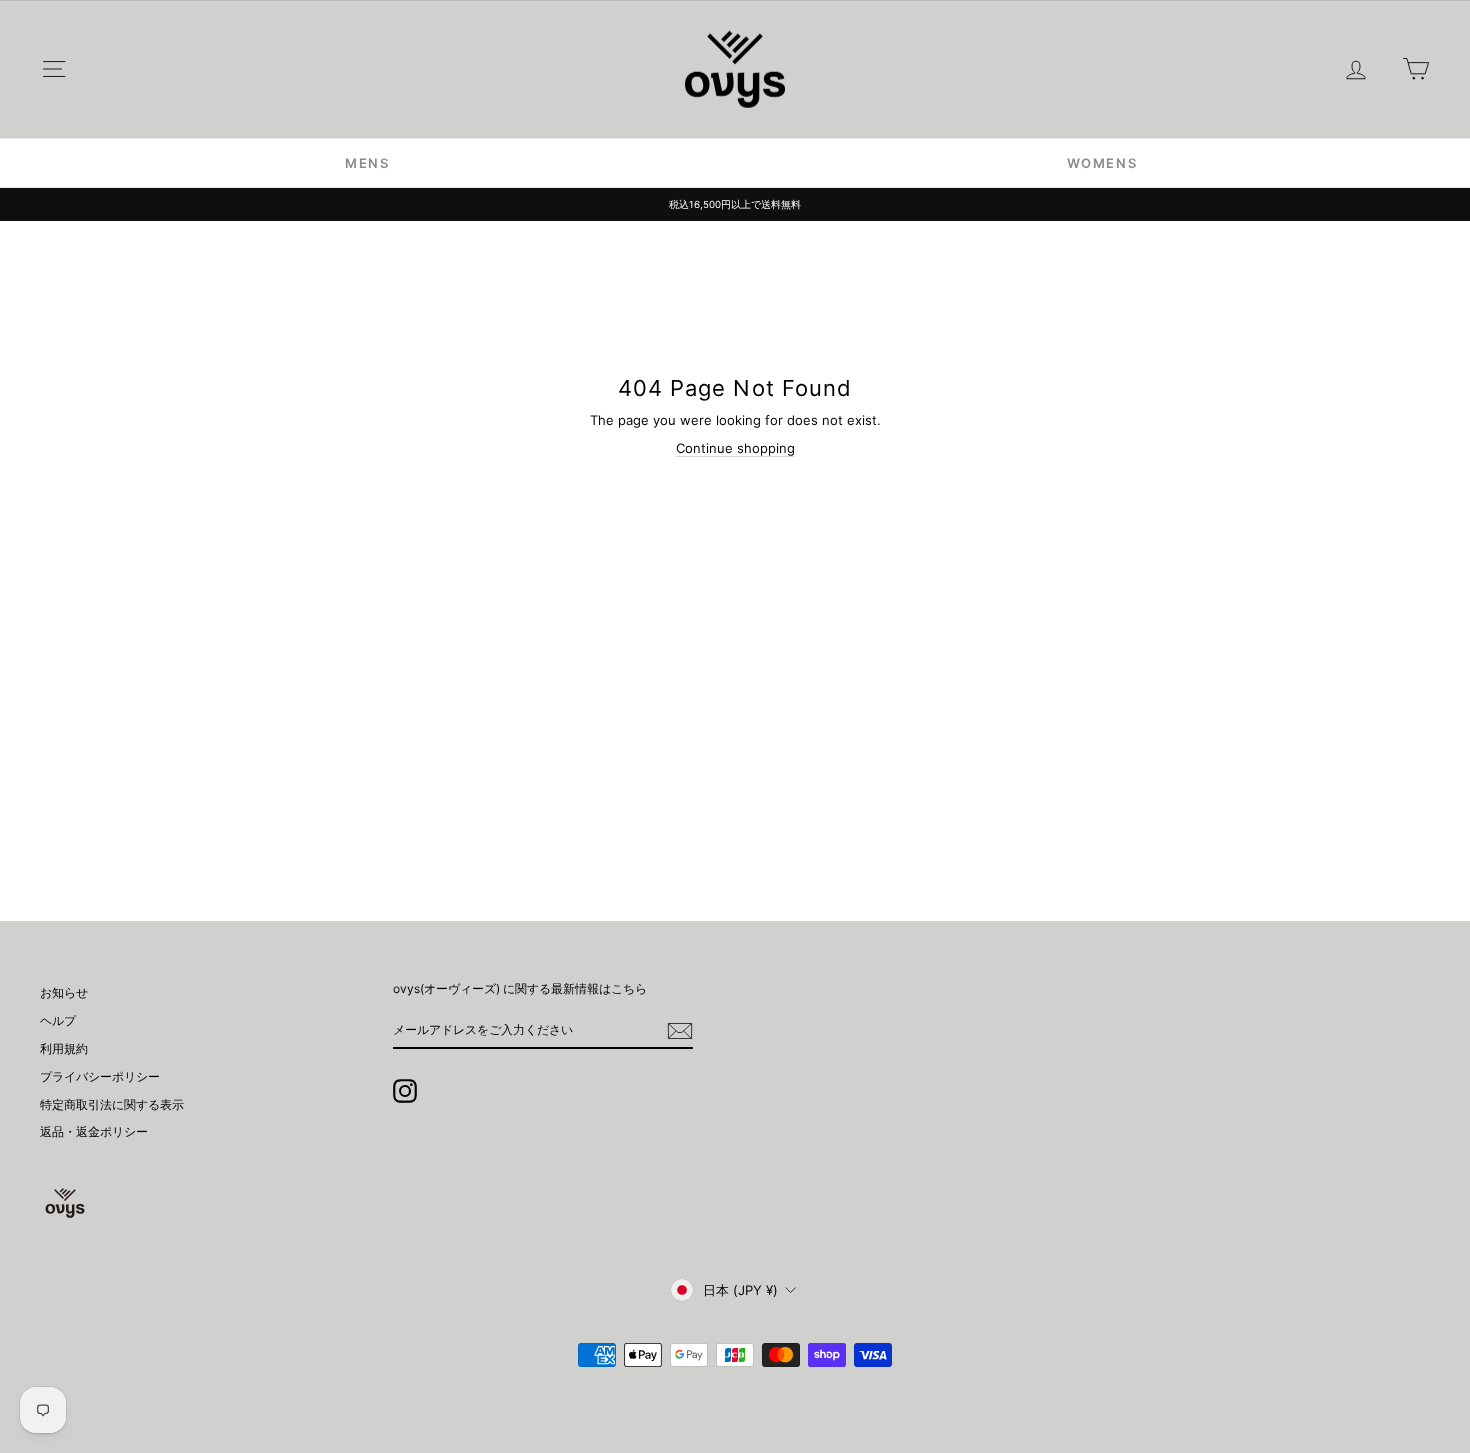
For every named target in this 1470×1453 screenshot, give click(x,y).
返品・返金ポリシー (94, 1131)
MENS (367, 163)
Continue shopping (735, 448)
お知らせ (64, 992)
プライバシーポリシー (100, 1076)
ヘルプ (58, 1020)
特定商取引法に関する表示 (112, 1104)
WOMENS (1102, 163)
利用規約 (64, 1048)
